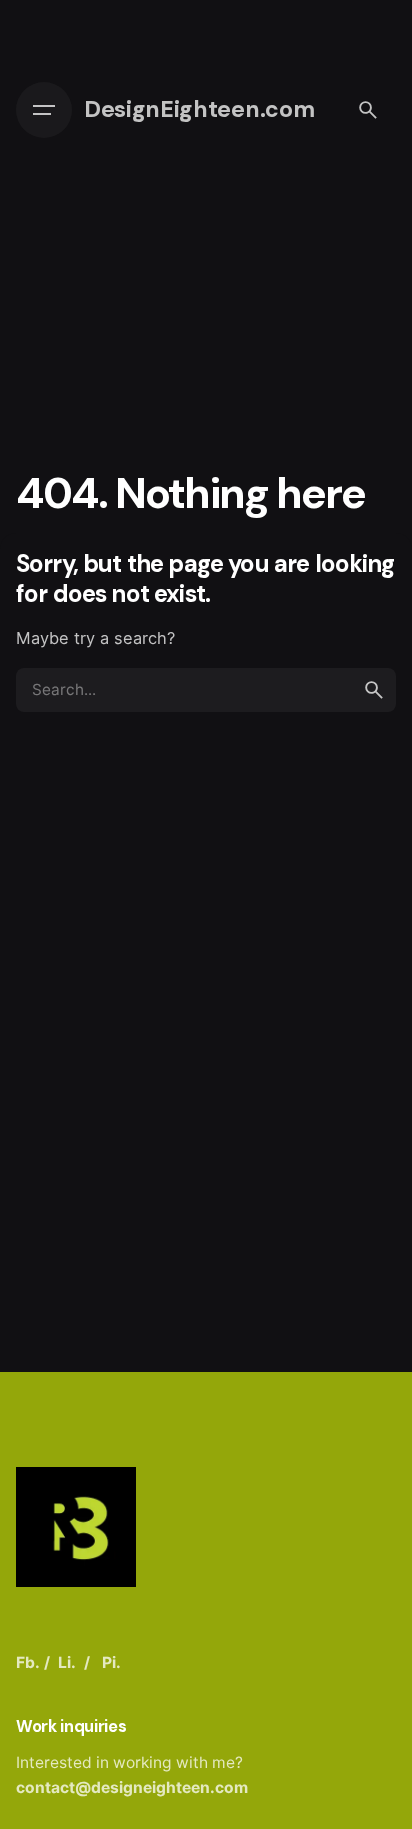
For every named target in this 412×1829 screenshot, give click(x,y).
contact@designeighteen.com (132, 1787)
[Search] (368, 110)
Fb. (28, 1662)
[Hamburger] (44, 110)
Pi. (111, 1662)
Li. (67, 1662)
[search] (374, 690)
